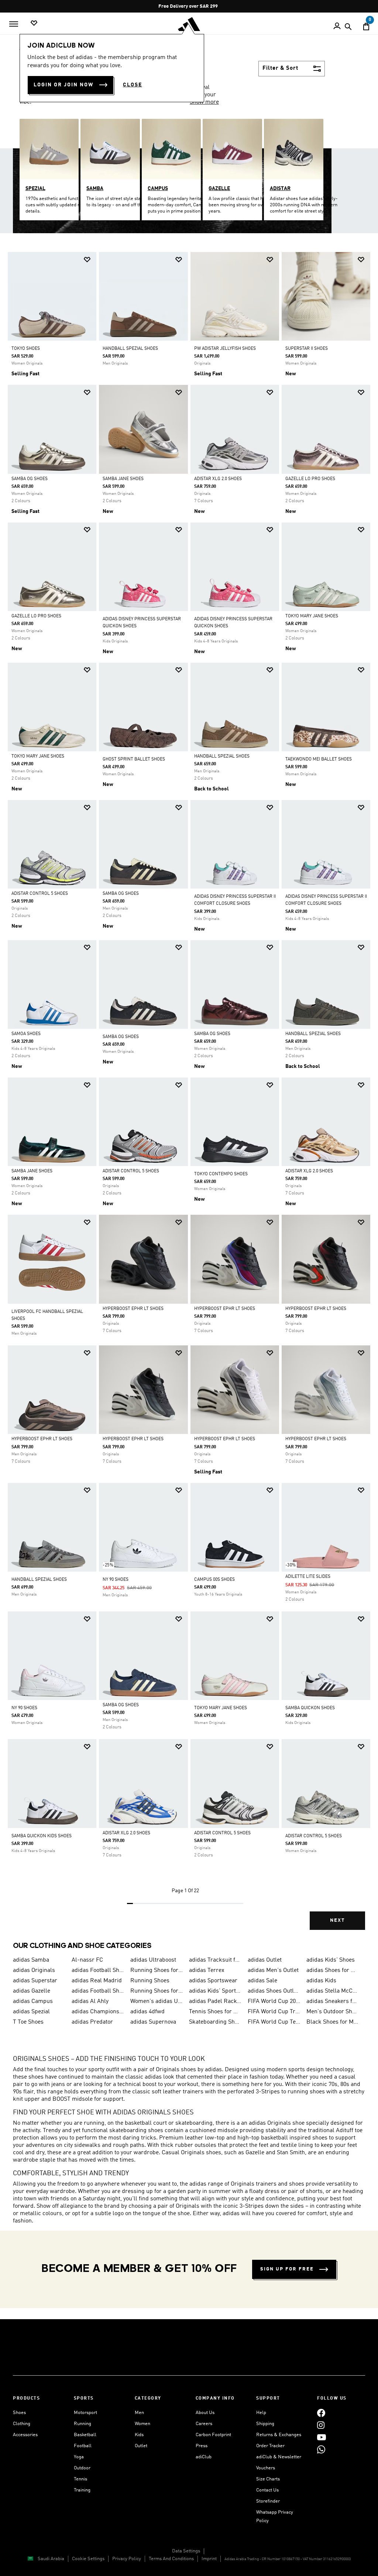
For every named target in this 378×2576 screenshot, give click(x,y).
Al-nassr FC (87, 1960)
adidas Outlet (265, 1960)
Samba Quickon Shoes (310, 1708)
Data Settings (186, 2551)
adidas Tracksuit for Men (215, 1960)
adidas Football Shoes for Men (98, 1970)
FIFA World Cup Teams (274, 2022)
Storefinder (268, 2501)
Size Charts (268, 2479)
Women (142, 2424)
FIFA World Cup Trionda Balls (274, 2012)
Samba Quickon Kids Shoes (42, 1836)
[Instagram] (321, 2425)
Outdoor (82, 2468)
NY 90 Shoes (116, 1580)
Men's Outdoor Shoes (333, 2012)
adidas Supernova (153, 2022)
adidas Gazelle (32, 1991)
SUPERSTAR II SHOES (307, 349)
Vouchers (266, 2468)
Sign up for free (287, 2269)
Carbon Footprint (213, 2435)
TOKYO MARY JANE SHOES (312, 616)
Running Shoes (150, 1981)
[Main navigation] (14, 24)
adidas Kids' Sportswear (215, 1991)
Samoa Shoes (26, 1034)
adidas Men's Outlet (273, 1970)
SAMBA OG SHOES (30, 479)
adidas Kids (321, 1981)
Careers (204, 2424)
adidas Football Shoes (98, 1991)
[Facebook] (321, 2413)
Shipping (265, 2424)
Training (82, 2490)
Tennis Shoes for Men (215, 2012)
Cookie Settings (88, 2559)
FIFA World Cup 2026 (274, 2001)
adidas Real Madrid (97, 1981)
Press (202, 2446)
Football (83, 2446)
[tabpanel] (189, 1097)
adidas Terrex (207, 1970)
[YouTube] (322, 2437)
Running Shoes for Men (157, 1970)
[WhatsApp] (321, 2449)
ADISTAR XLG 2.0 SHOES (218, 479)
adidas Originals (34, 1970)
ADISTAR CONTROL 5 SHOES (40, 894)
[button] (87, 260)
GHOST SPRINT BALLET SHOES (134, 759)
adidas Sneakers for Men (333, 2001)
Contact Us (267, 2490)
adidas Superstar (35, 1981)
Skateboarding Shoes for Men (215, 2022)
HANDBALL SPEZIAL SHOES (130, 349)
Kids (139, 2435)
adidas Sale (262, 1981)
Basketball (85, 2435)
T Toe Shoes (28, 2022)
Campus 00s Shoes (214, 1580)
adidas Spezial (31, 2012)
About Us (205, 2413)
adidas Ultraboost (153, 1960)
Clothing (22, 2424)
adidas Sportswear (213, 1981)
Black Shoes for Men (333, 2022)
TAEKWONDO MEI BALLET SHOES (319, 759)
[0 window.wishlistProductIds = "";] (34, 23)
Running (83, 2424)
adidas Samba (31, 1960)
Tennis (80, 2479)
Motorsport (85, 2413)
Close (133, 85)
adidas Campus (33, 2001)
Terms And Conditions (171, 2559)
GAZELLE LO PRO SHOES (310, 479)
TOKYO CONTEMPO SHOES (221, 1174)
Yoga (79, 2457)
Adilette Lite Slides (308, 1577)
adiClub (204, 2457)
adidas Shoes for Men (333, 1970)
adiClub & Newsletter (279, 2457)
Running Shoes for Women (157, 1991)
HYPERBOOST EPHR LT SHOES (133, 1309)
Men (139, 2413)
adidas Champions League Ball (98, 2012)
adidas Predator (92, 2022)
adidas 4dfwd (147, 2012)
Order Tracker (270, 2446)
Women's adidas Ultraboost (157, 2001)
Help (261, 2413)
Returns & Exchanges (279, 2435)
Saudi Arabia (51, 2559)
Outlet (141, 2446)
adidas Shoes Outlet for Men (274, 1991)
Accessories (25, 2435)
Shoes (19, 2413)
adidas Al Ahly (90, 2001)
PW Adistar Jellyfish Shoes (225, 349)
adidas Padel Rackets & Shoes (215, 2001)
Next (337, 1920)
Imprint (209, 2559)
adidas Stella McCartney (333, 1991)
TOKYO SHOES (26, 349)
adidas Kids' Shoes (331, 1960)
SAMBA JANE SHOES (123, 479)
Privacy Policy (127, 2559)
